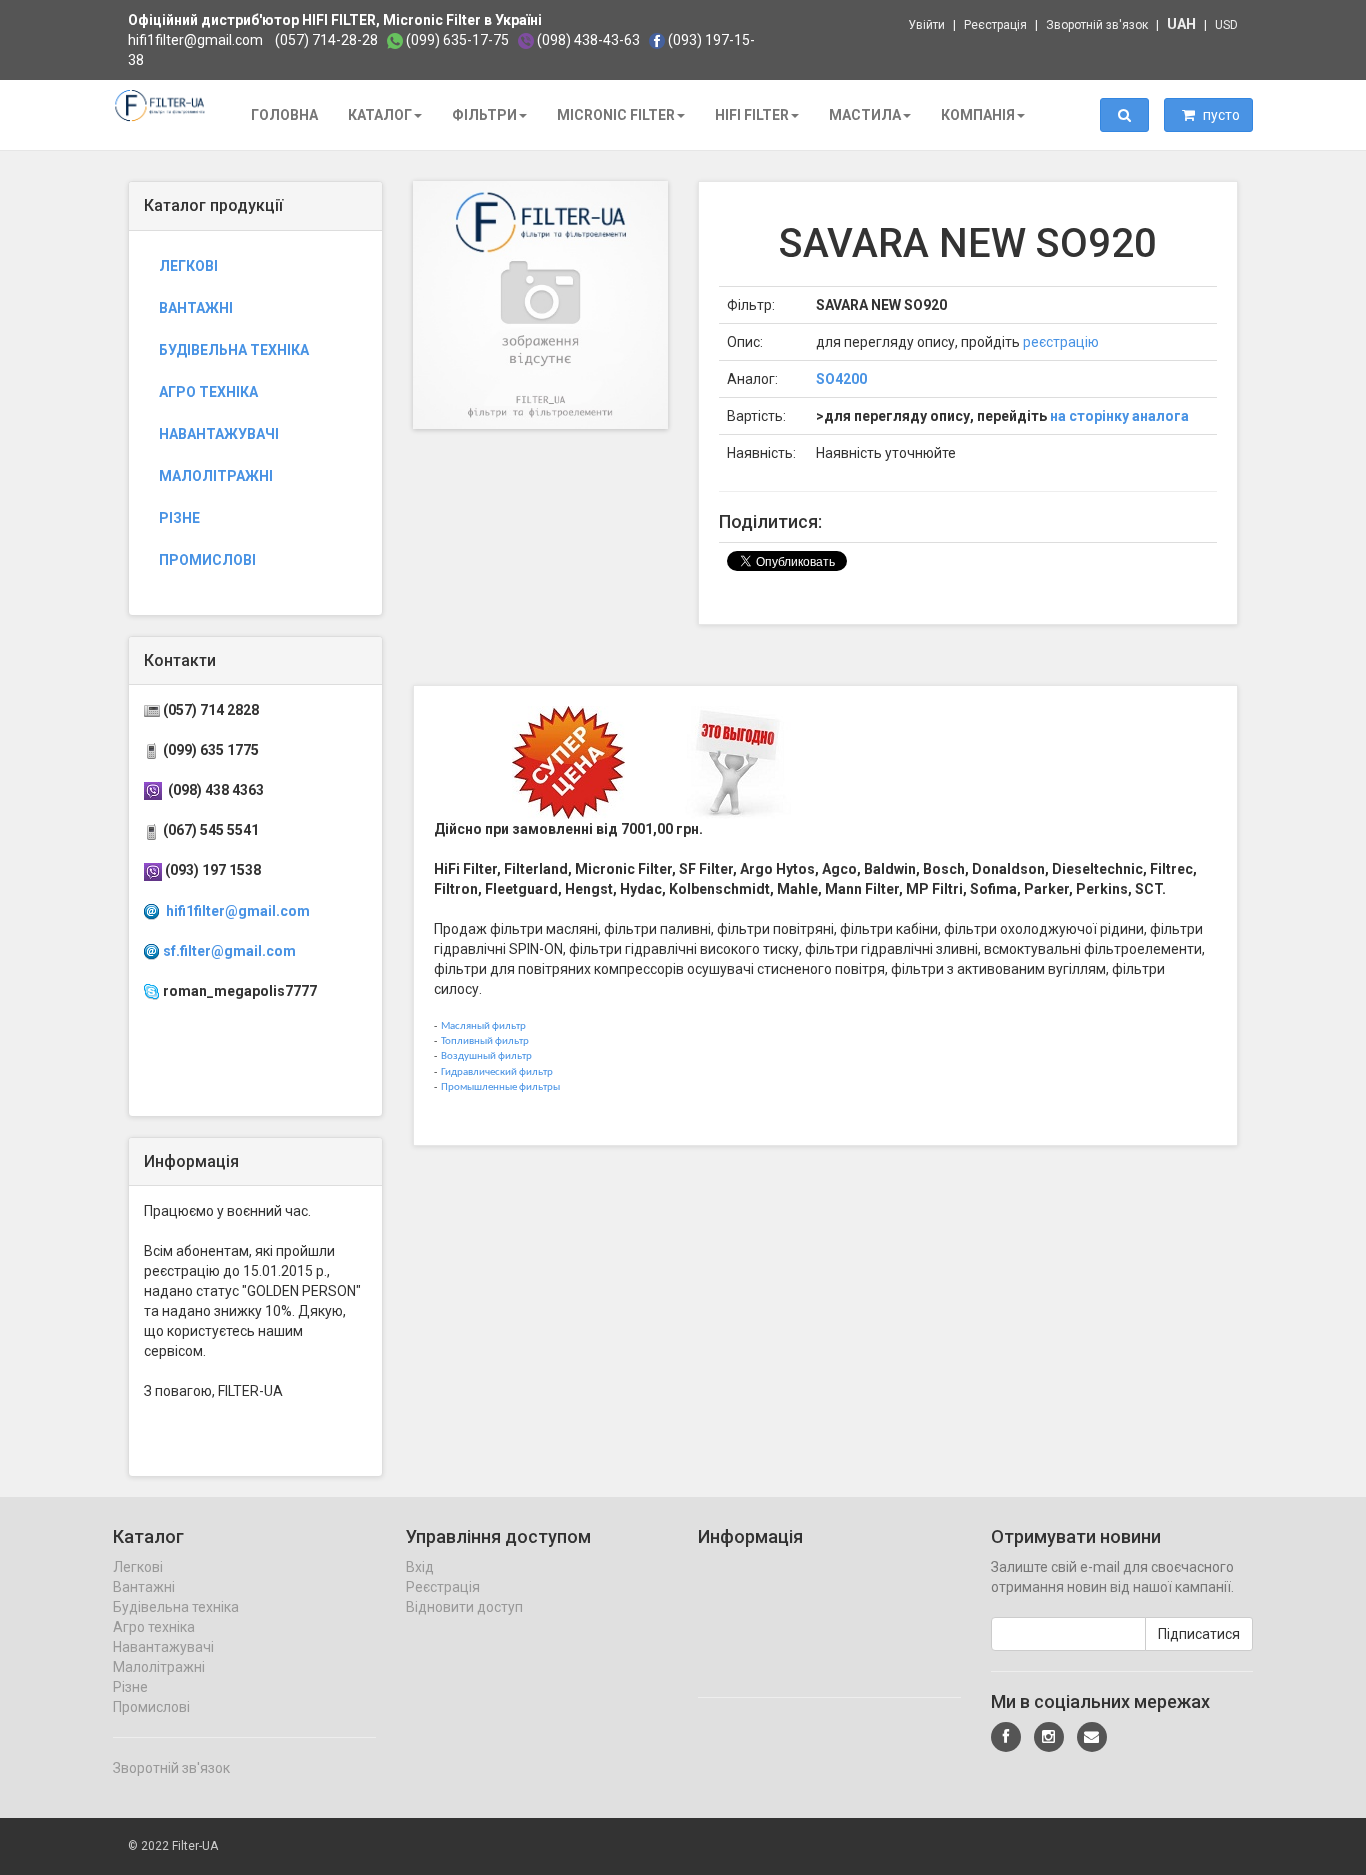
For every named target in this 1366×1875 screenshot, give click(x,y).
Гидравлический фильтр (497, 1072)
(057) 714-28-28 (326, 40)
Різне (179, 518)
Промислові (207, 560)
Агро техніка (208, 392)
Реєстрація (995, 25)
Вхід (420, 1567)
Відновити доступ (464, 1607)
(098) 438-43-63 (588, 40)
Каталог (380, 115)
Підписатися (1199, 1634)
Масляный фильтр (483, 1026)
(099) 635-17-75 (457, 40)
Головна (284, 115)
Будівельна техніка (234, 350)
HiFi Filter (752, 115)
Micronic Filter (616, 115)
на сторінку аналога (1119, 416)
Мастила (865, 115)
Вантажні (196, 308)
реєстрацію (1061, 342)
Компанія (978, 115)
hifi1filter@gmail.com (195, 40)
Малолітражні (216, 476)
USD (1226, 25)
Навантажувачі (219, 434)
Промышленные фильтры (500, 1087)
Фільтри (484, 115)
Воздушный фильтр (486, 1056)
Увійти (926, 25)
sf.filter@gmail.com (229, 951)
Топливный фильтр (485, 1041)
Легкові (188, 266)
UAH (1181, 24)
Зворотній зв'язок (1097, 25)
